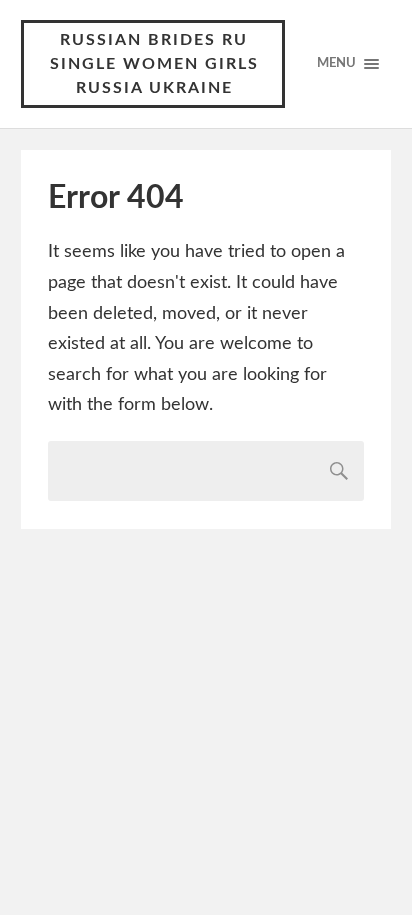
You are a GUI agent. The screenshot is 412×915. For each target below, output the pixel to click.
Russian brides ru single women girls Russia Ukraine (154, 64)
